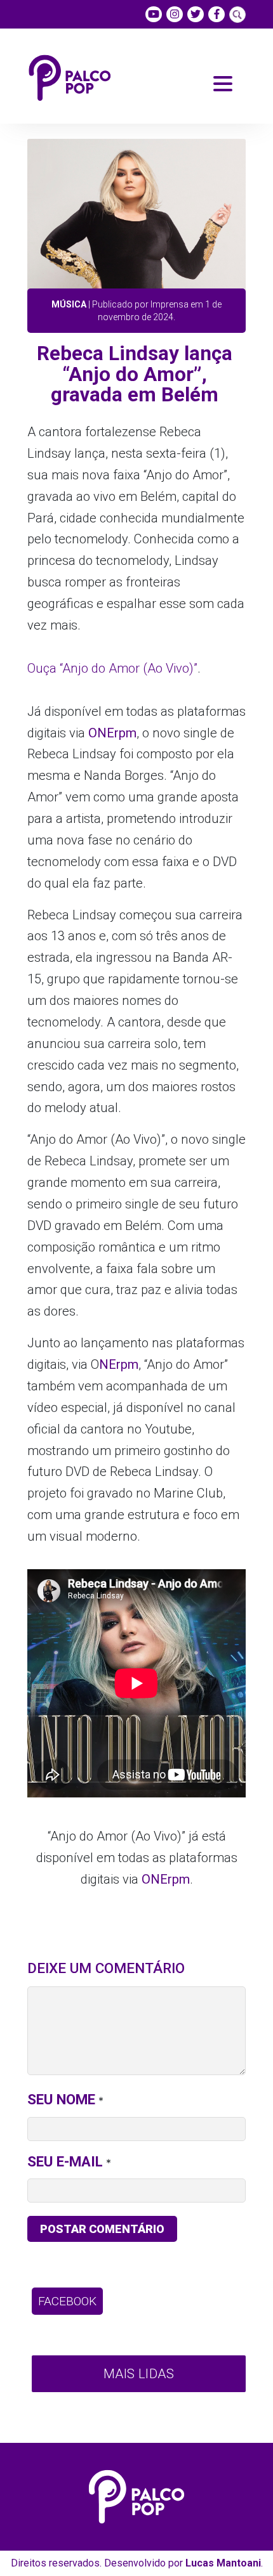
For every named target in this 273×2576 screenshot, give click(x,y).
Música (69, 304)
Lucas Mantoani (223, 2563)
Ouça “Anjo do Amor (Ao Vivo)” (112, 668)
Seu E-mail (65, 2161)
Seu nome (61, 2099)
